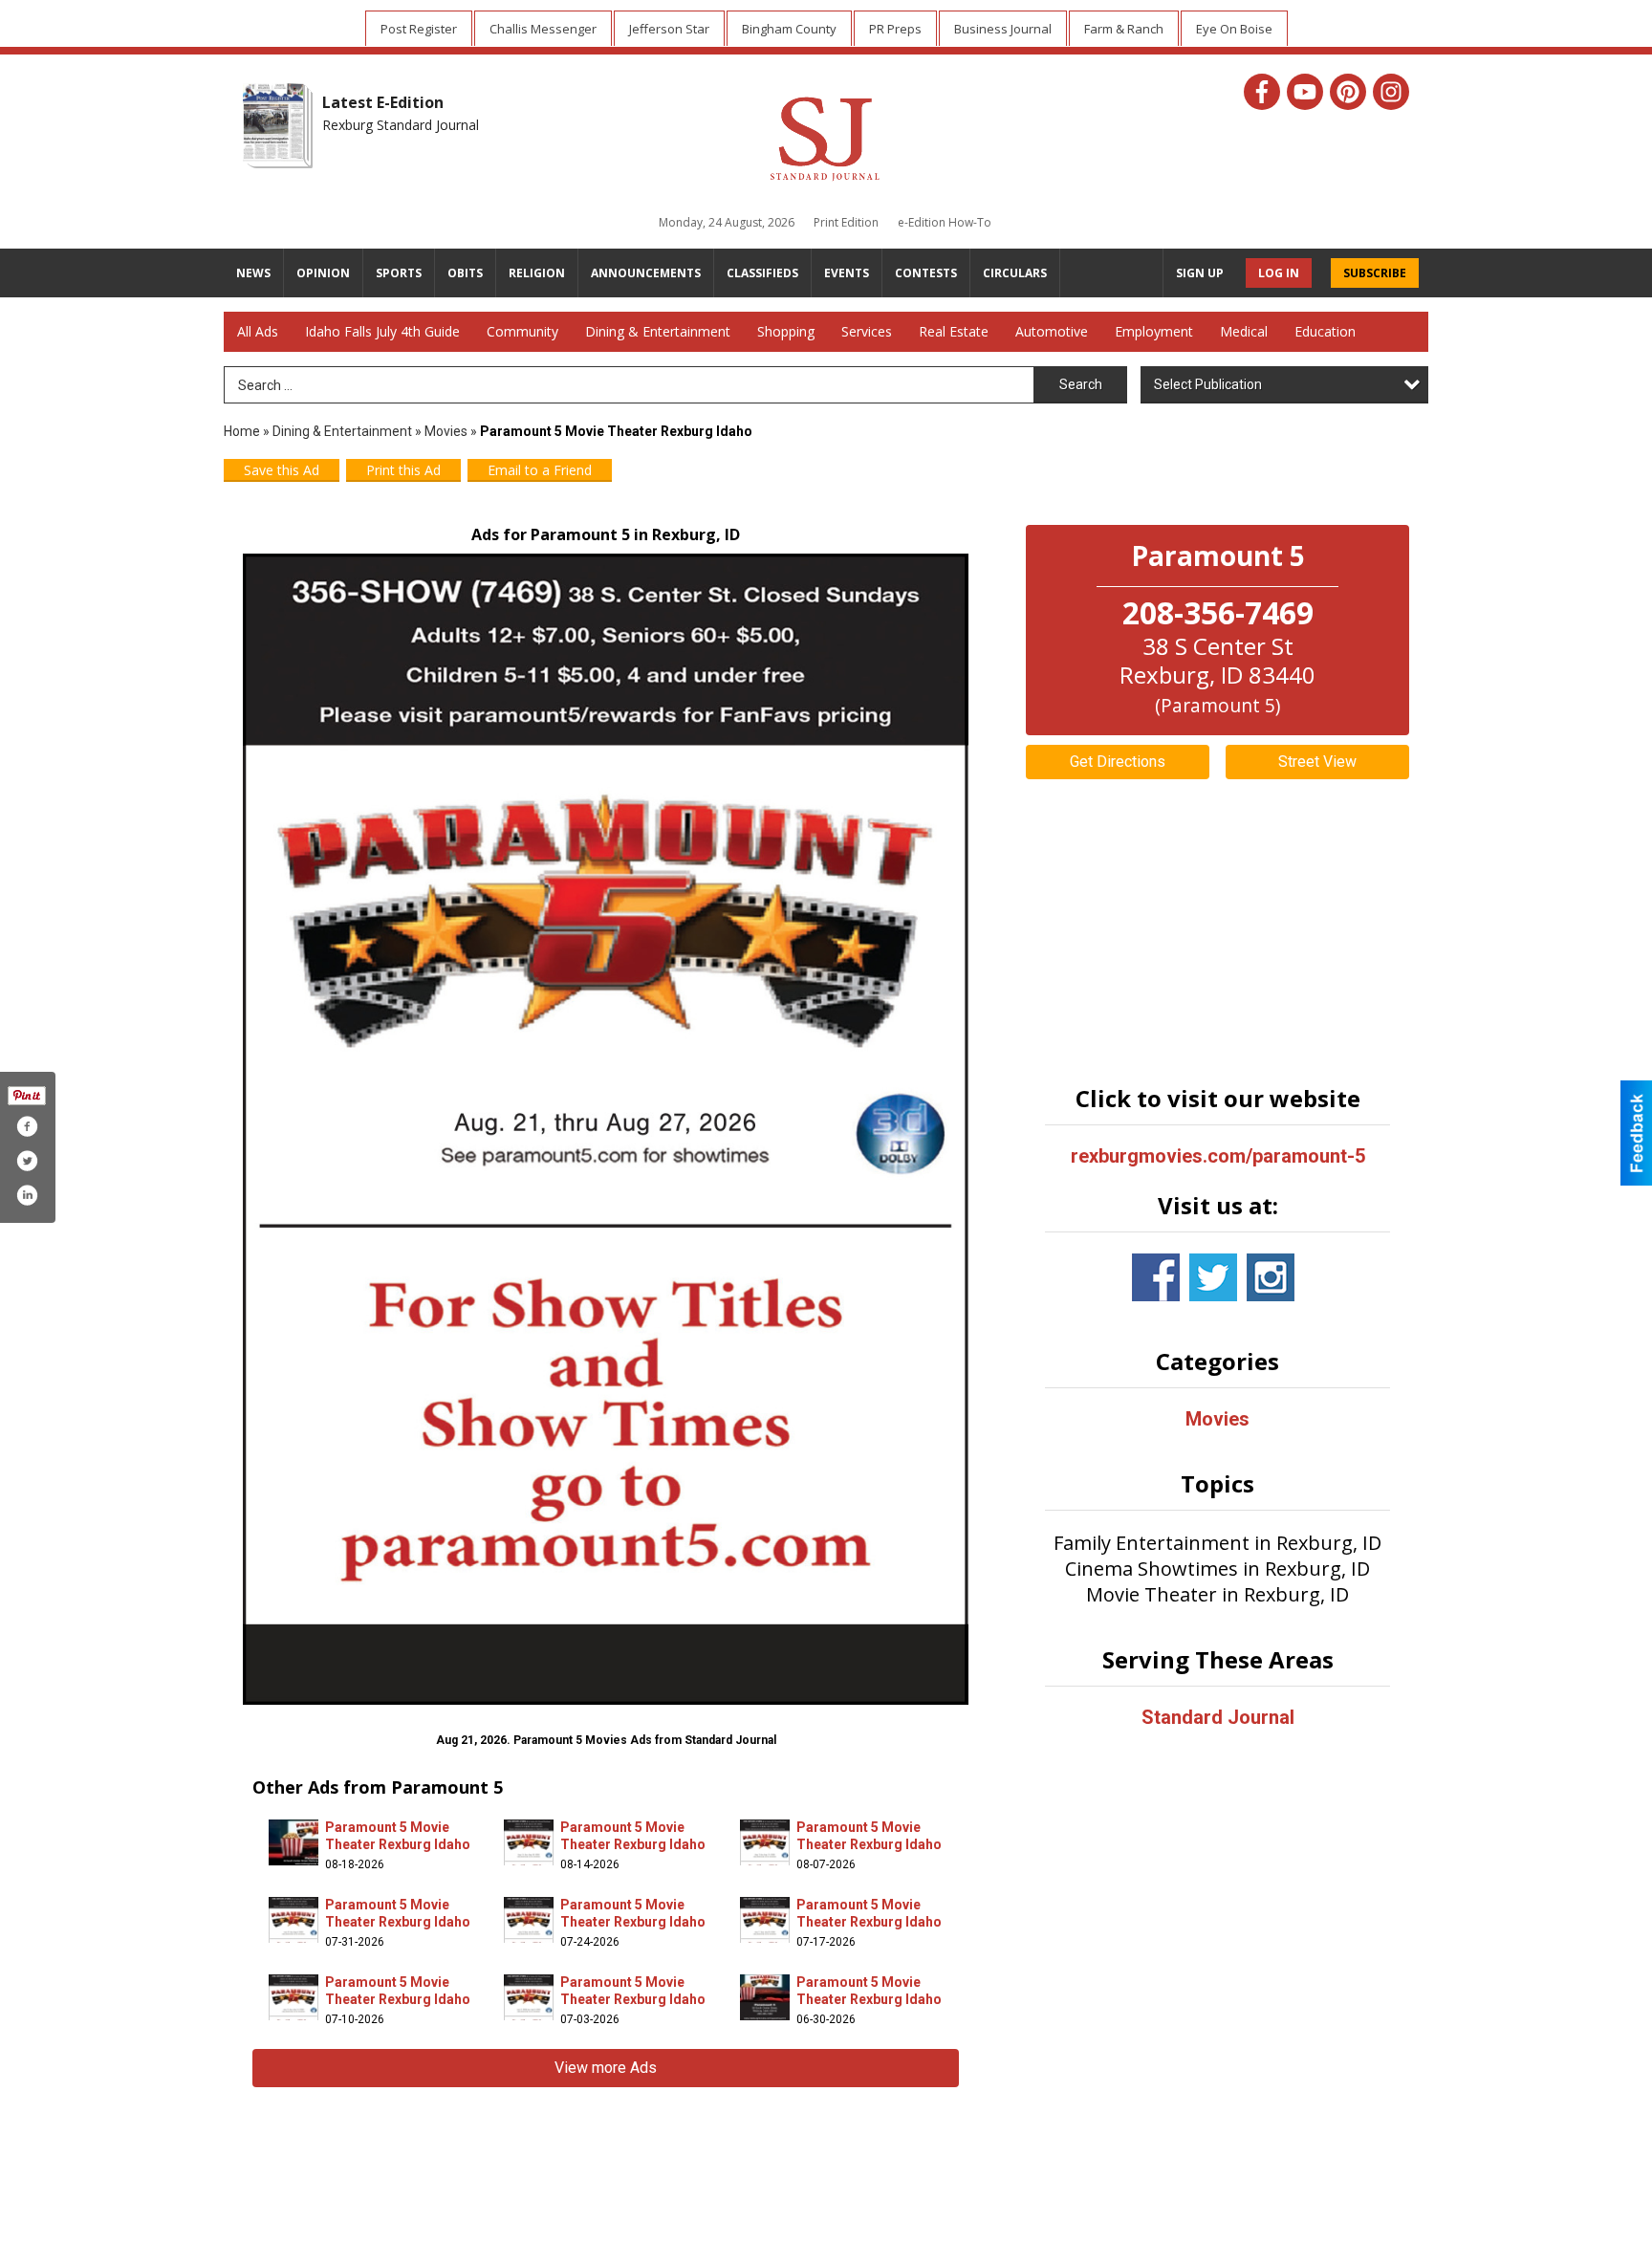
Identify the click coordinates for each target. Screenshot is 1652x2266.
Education (1325, 331)
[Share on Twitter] (27, 1161)
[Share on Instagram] (27, 1195)
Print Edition (846, 222)
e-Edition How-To (945, 222)
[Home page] (825, 136)
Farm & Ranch (1124, 29)
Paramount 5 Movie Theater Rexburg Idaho (398, 1836)
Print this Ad (403, 470)
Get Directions (1118, 762)
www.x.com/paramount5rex (1213, 1277)
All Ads (258, 331)
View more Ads (606, 2068)
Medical (1244, 331)
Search (1081, 384)
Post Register (419, 29)
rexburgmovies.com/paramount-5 (1218, 1156)
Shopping (786, 331)
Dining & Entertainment (658, 331)
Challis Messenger (543, 29)
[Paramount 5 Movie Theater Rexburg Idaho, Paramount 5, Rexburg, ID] (606, 1129)
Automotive (1052, 331)
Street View (1317, 762)
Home (242, 431)
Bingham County (789, 29)
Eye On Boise (1234, 29)
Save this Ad (282, 470)
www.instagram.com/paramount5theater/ (1271, 1277)
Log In (1279, 273)
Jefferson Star (669, 29)
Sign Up (1200, 273)
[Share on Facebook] (27, 1126)
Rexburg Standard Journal (401, 125)
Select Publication (1208, 384)
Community (522, 331)
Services (867, 331)
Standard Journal (1218, 1717)
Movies (446, 431)
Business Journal (1003, 29)
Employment (1154, 331)
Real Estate (954, 331)
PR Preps (895, 29)
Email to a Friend (540, 470)
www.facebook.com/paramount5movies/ (1156, 1277)
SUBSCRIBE (1375, 273)
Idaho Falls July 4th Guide (382, 331)
